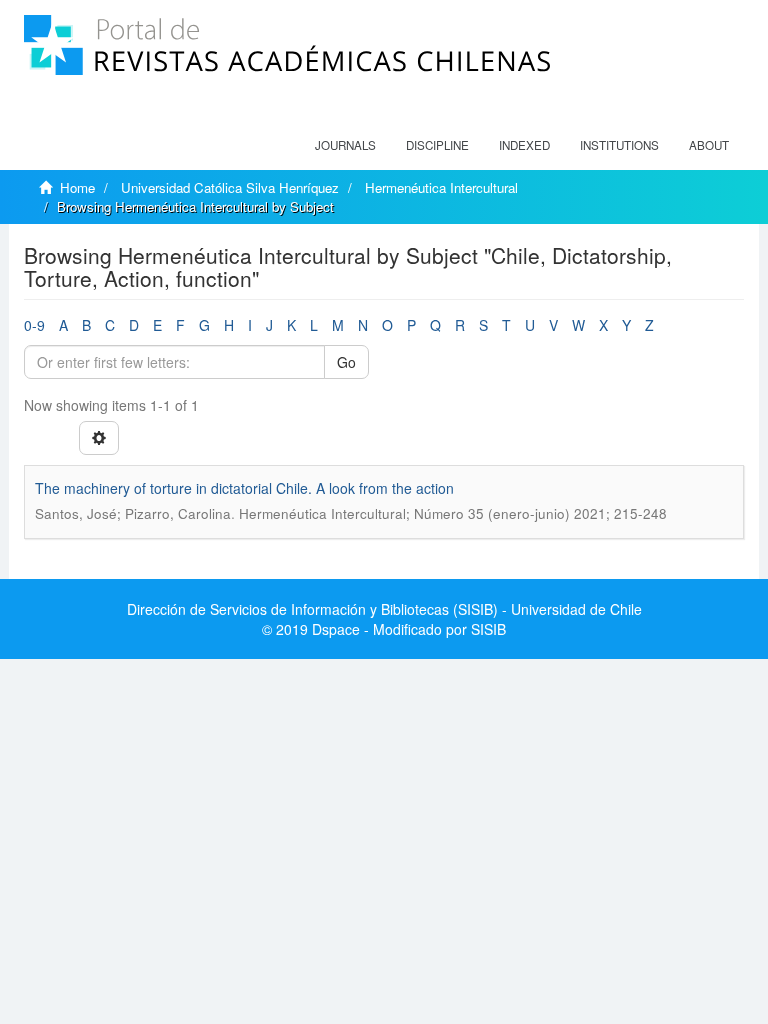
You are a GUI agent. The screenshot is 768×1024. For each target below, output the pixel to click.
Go (346, 362)
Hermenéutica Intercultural (441, 187)
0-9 (34, 325)
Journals (345, 145)
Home (77, 187)
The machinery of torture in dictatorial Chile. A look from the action (244, 488)
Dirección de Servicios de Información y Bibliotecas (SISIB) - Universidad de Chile (384, 609)
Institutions (619, 145)
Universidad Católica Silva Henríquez (230, 187)
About (709, 145)
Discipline (437, 145)
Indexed (524, 145)
